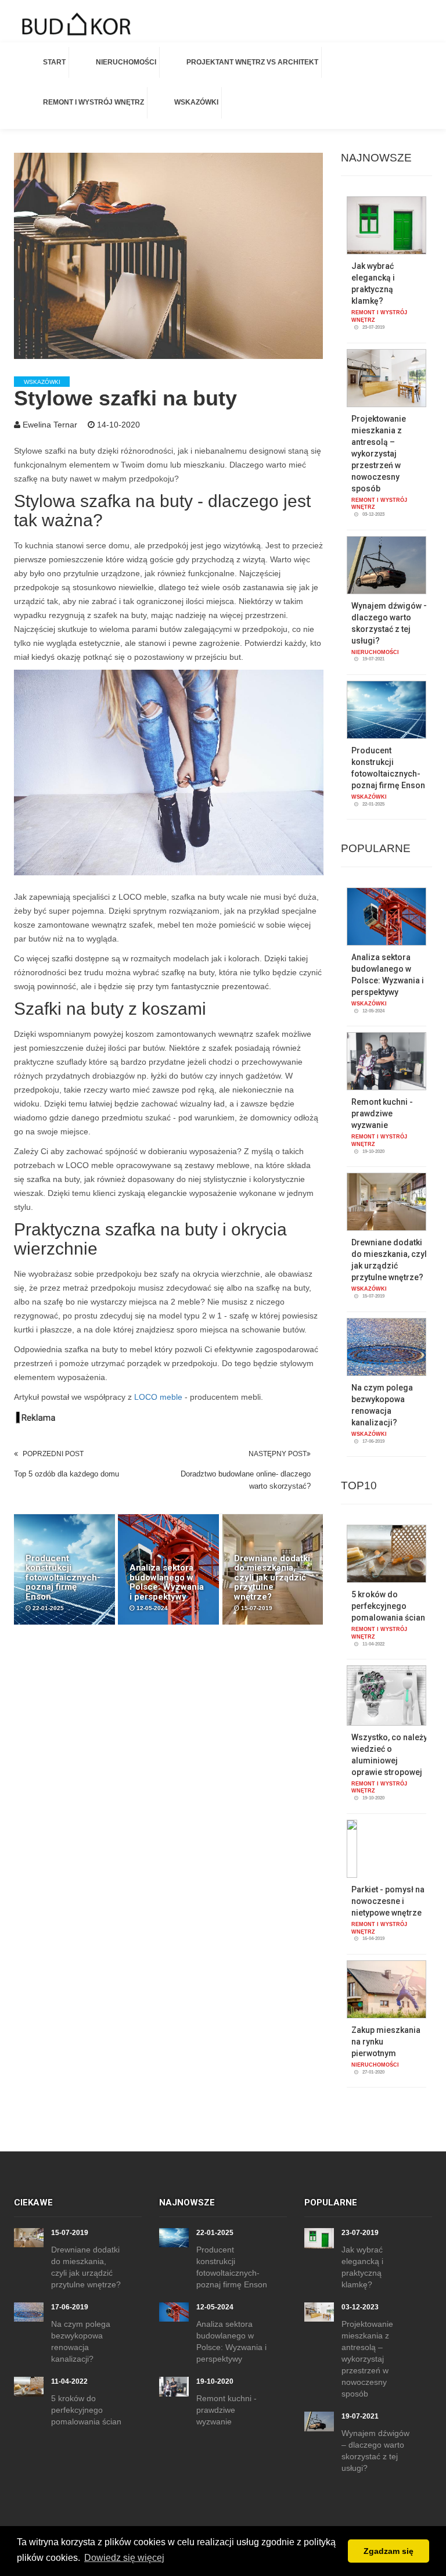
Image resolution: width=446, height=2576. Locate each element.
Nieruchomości (126, 62)
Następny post (278, 1454)
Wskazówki (196, 102)
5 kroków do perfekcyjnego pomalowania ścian (388, 1606)
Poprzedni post (53, 1454)
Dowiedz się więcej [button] (124, 2558)
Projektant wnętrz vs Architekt (252, 62)
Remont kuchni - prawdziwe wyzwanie (382, 1113)
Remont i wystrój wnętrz (93, 102)
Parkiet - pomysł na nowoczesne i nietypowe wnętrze (388, 1901)
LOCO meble (158, 1397)
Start (54, 62)
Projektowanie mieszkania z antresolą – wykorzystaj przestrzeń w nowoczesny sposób (379, 454)
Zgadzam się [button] (389, 2551)
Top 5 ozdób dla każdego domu (66, 1474)
